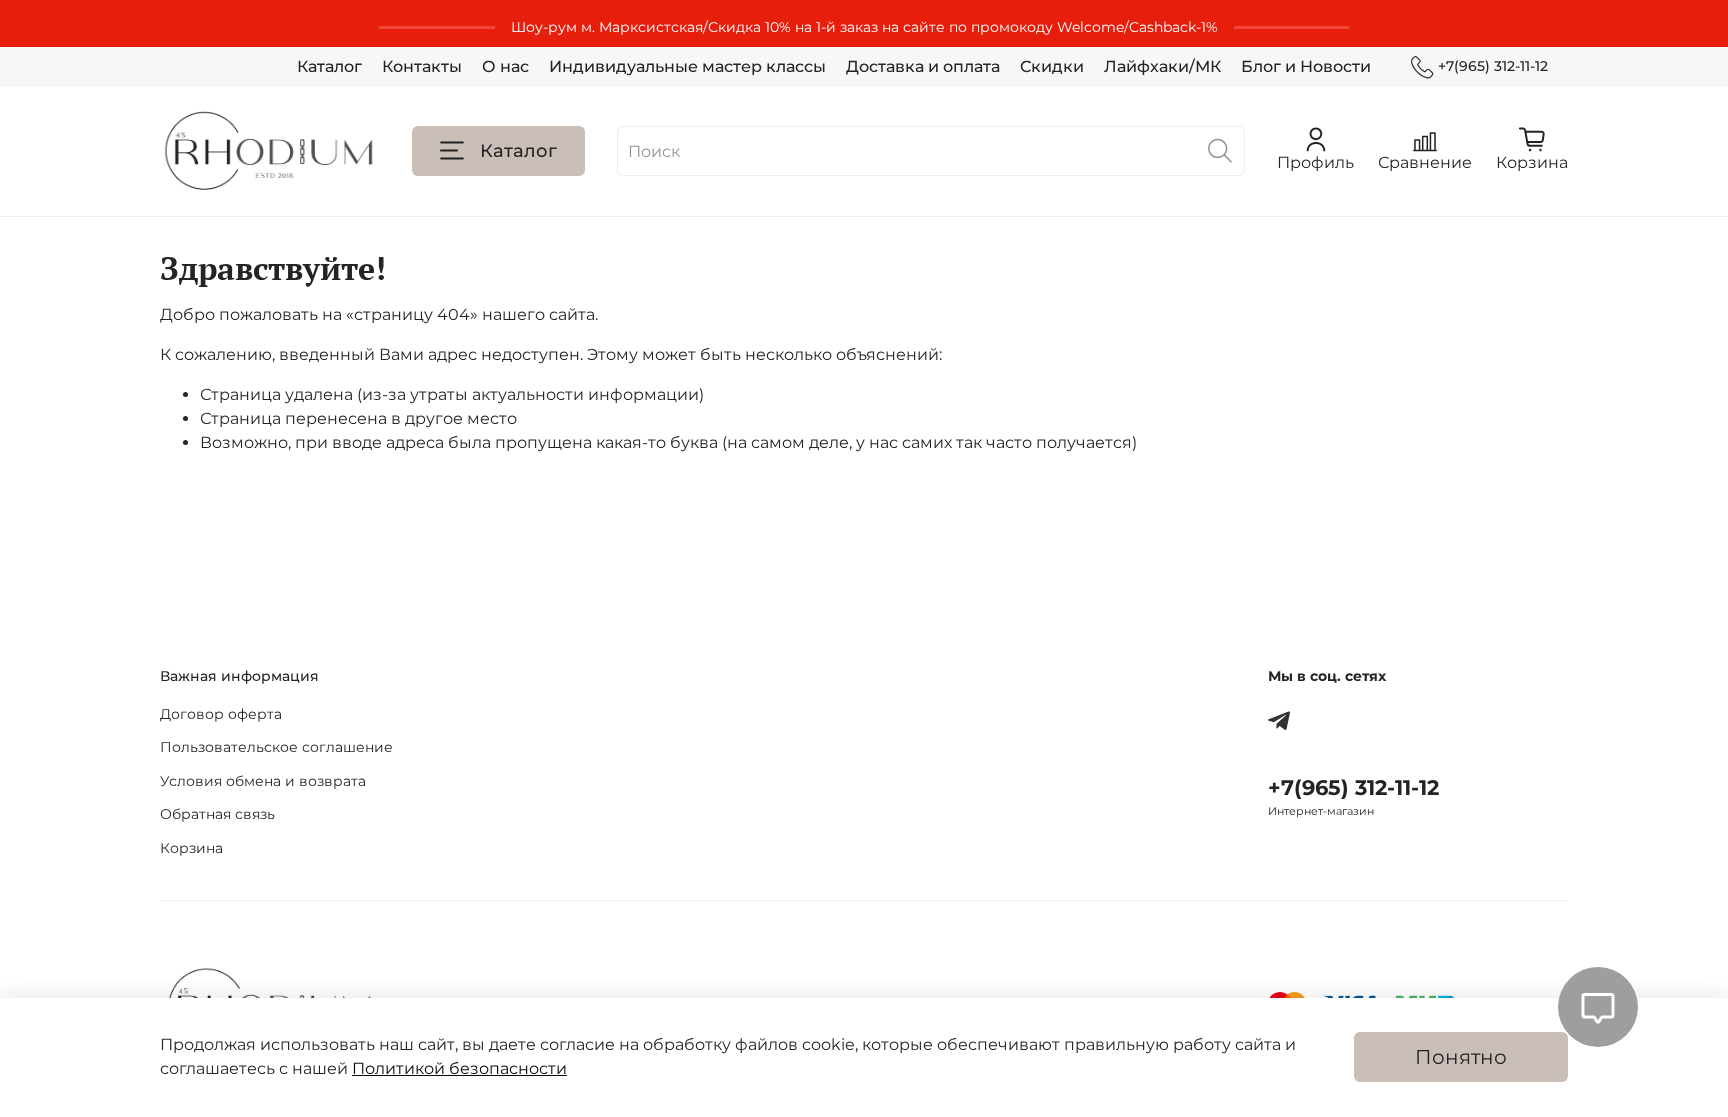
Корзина (191, 848)
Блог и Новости (1306, 66)
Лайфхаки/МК (1162, 66)
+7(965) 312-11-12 (1493, 66)
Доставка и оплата (923, 66)
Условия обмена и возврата (263, 781)
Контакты (422, 66)
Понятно (1461, 1057)
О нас (505, 66)
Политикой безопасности (459, 1068)
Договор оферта (221, 714)
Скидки (1052, 66)
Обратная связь (217, 814)
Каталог (329, 66)
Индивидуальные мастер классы (687, 66)
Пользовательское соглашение (276, 747)
